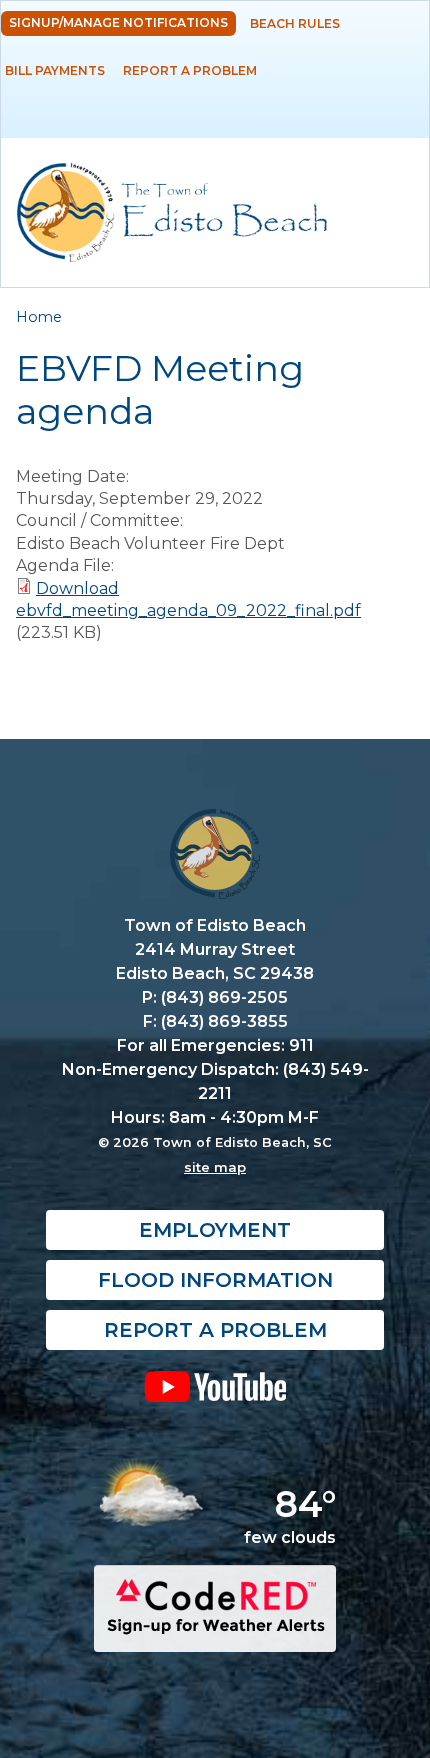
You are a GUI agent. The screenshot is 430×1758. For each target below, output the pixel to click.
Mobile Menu (394, 122)
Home (39, 317)
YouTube (215, 1386)
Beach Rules (295, 23)
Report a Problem (190, 70)
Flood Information (215, 1280)
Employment (215, 1230)
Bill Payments (55, 70)
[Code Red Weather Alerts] (215, 1633)
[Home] (172, 212)
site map (215, 1167)
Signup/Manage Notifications (118, 22)
